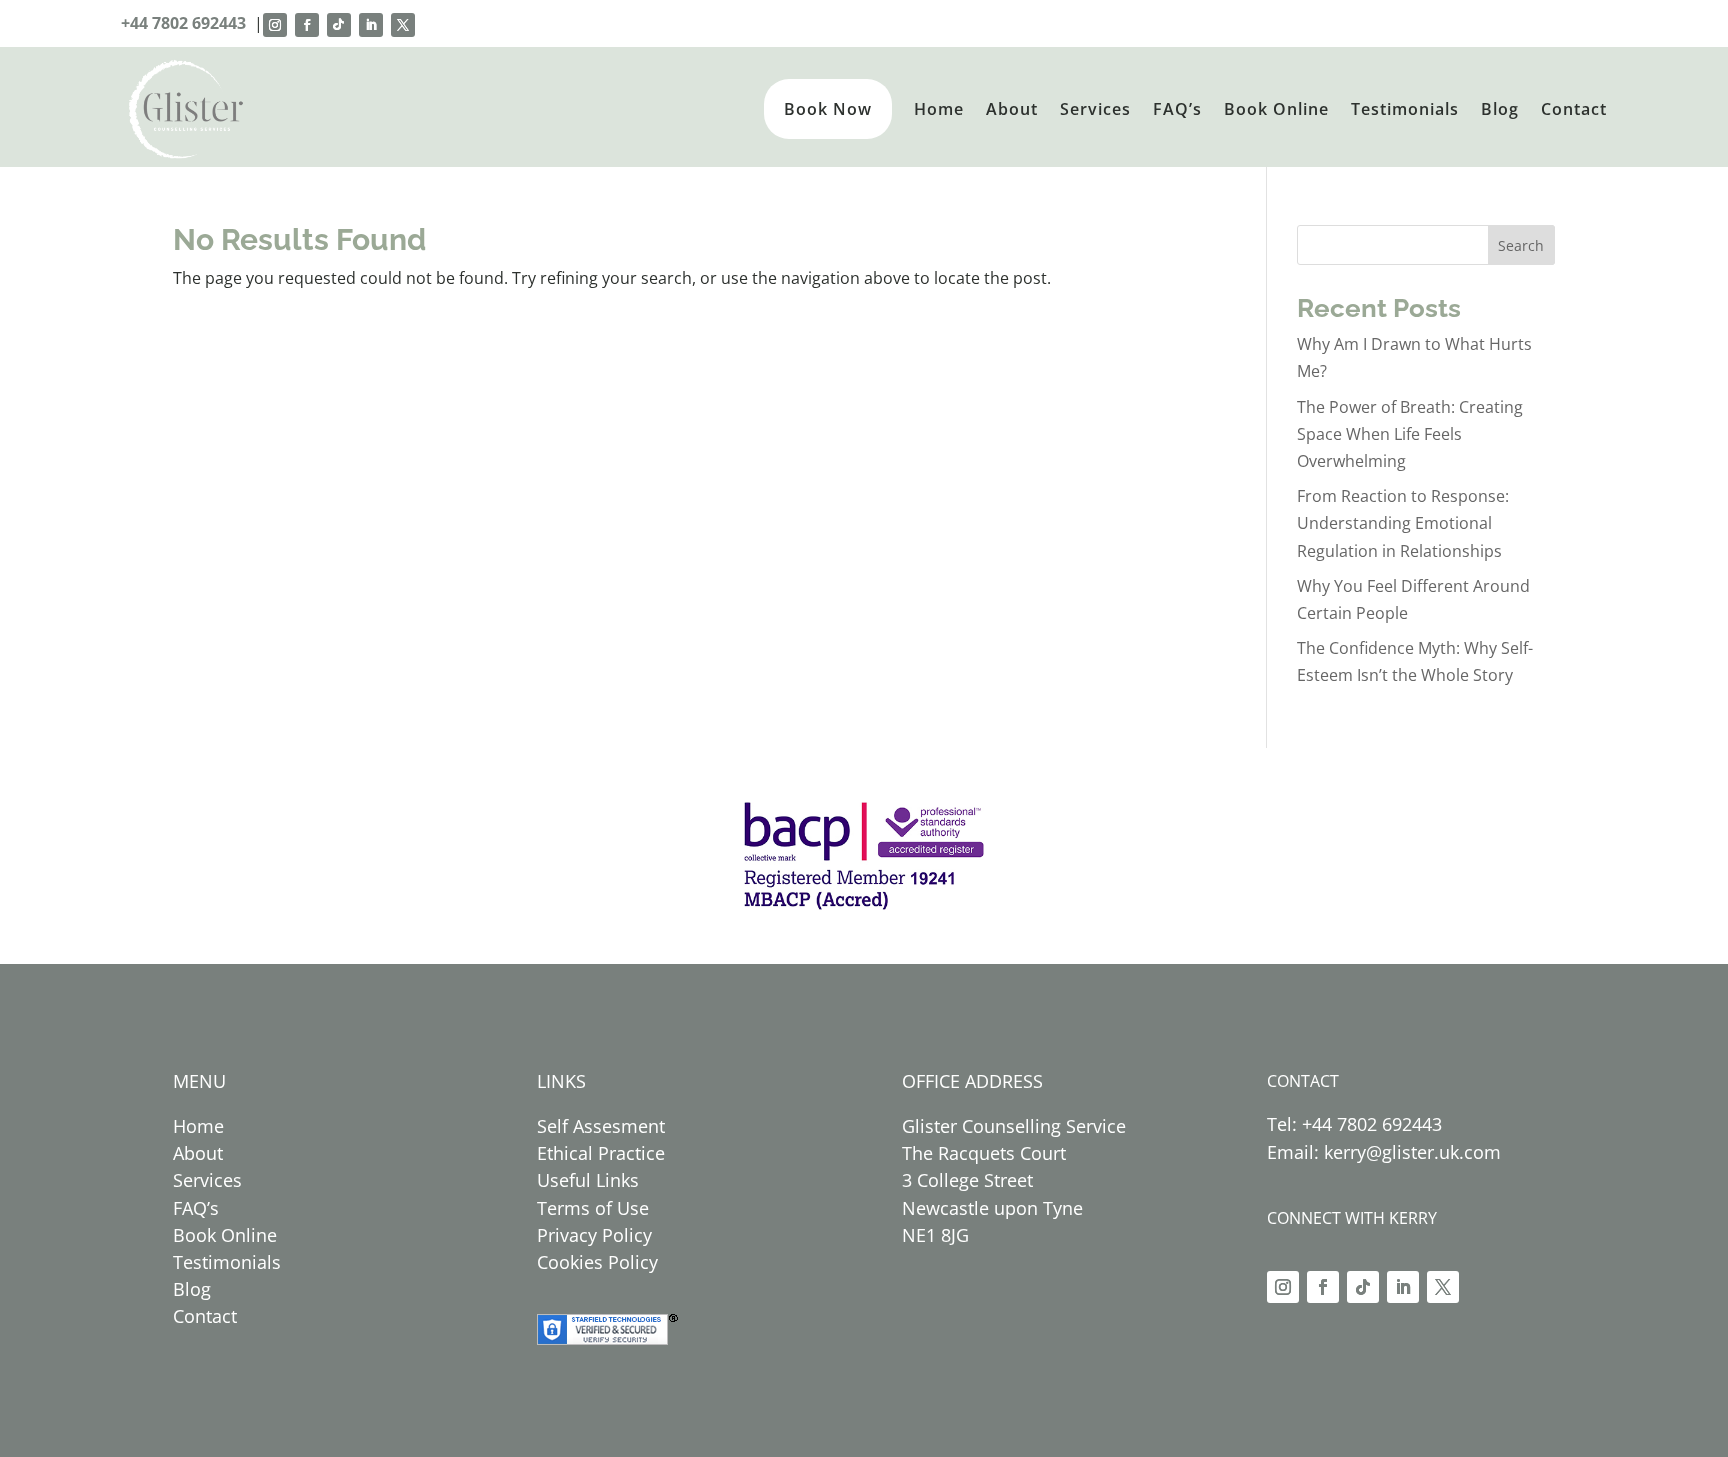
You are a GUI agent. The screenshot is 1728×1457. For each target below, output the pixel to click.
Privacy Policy (594, 1235)
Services (1095, 109)
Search (1521, 245)
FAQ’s (1177, 109)
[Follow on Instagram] (275, 25)
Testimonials (1405, 109)
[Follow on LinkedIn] (371, 25)
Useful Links (588, 1180)
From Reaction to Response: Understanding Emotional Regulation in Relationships (1403, 523)
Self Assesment (601, 1126)
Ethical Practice (601, 1153)
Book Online (1276, 109)
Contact (1574, 109)
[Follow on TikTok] (339, 25)
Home (939, 109)
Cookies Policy (597, 1262)
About (1012, 109)
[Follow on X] (403, 25)
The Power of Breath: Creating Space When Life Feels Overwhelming (1410, 434)
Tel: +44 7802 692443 (1354, 1124)
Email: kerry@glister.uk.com (1384, 1152)
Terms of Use (593, 1208)
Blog (1500, 109)
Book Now (828, 109)
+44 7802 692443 (183, 23)
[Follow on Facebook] (307, 25)
